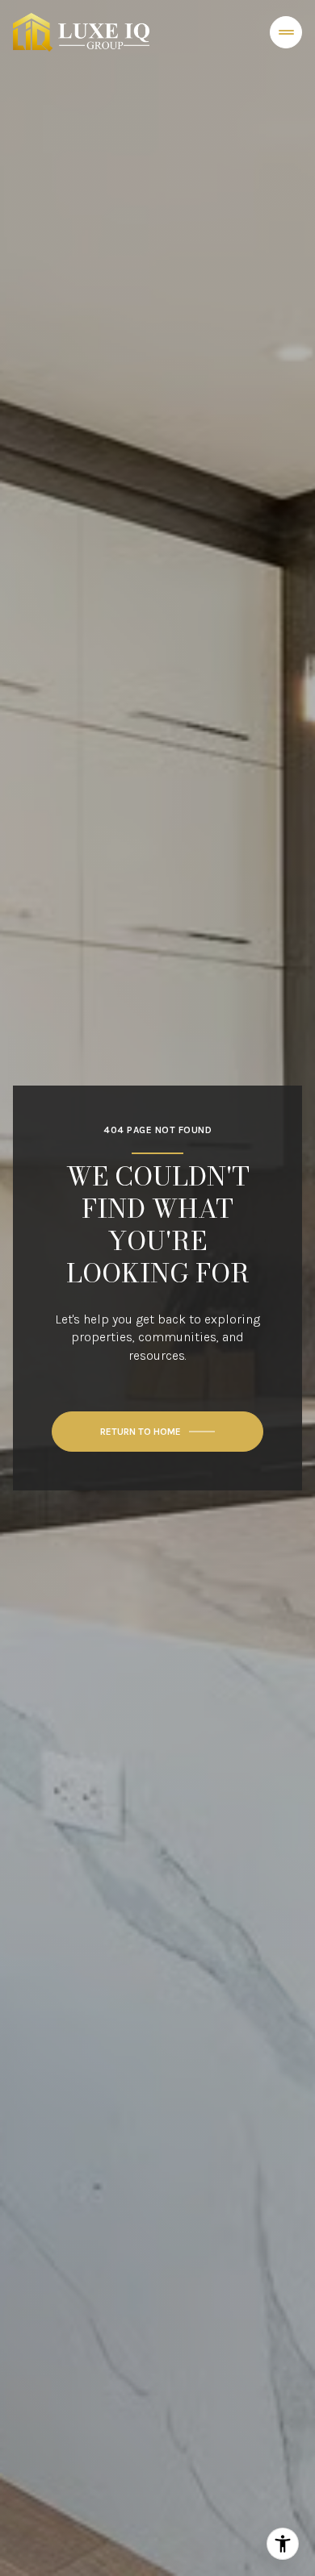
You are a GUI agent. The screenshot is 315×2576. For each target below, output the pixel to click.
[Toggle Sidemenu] (286, 32)
